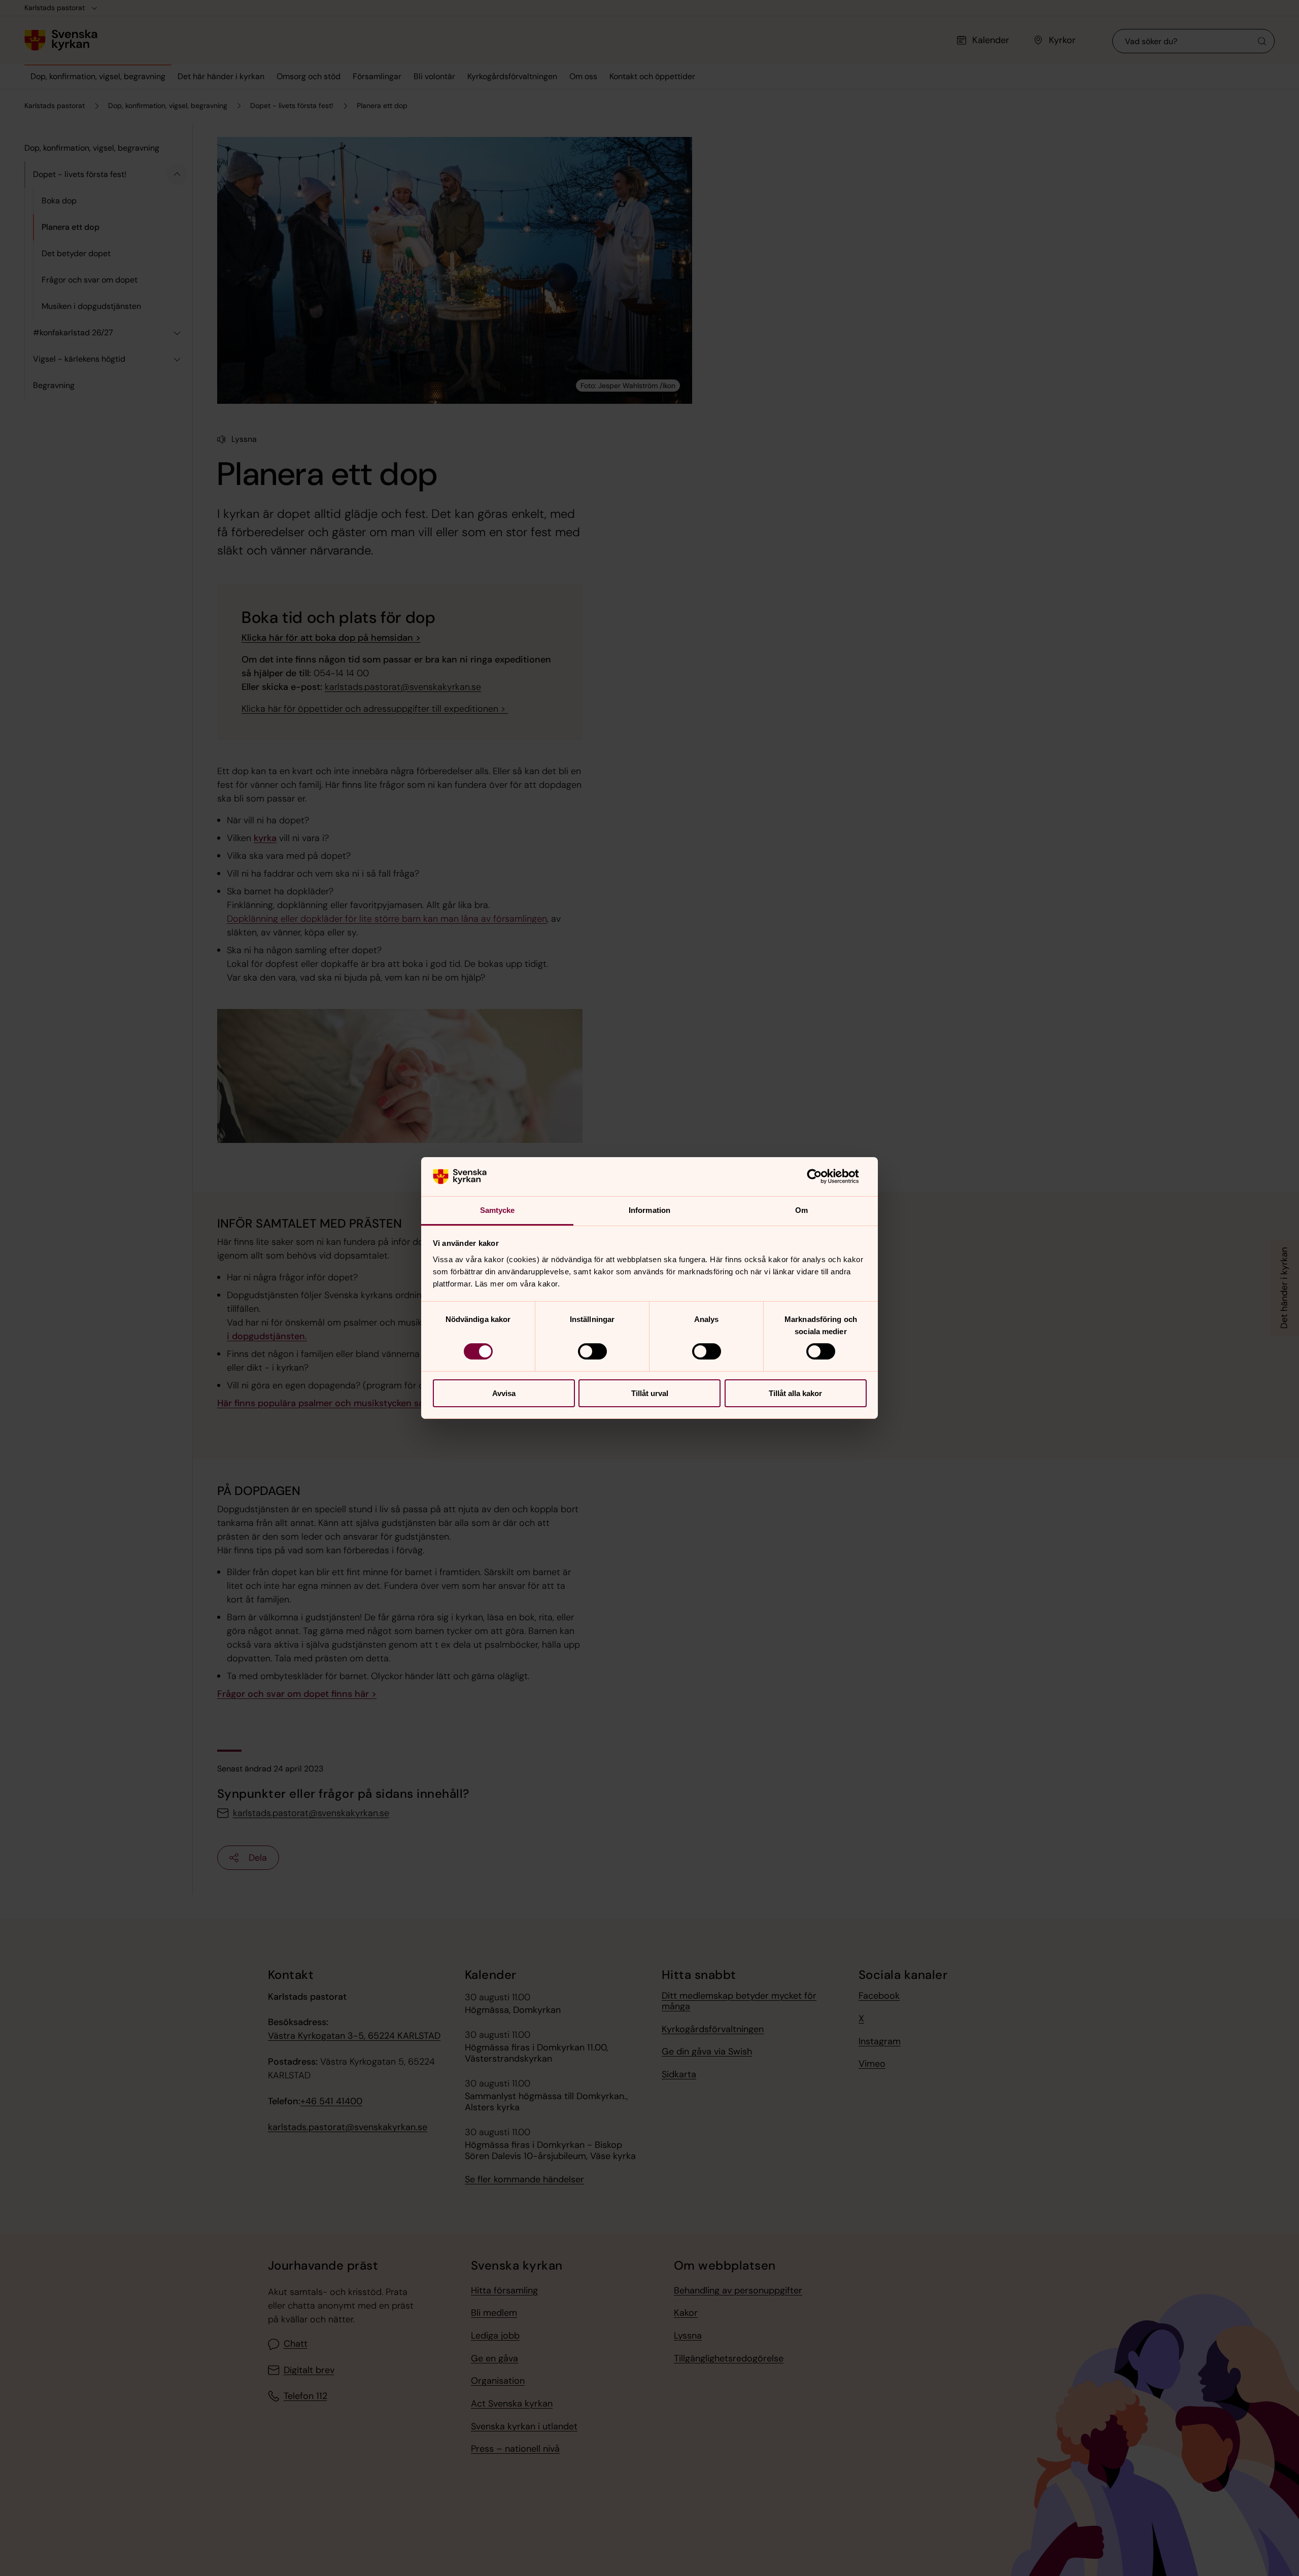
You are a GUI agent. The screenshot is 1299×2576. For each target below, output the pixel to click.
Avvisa (504, 1393)
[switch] (592, 1351)
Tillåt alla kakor (795, 1393)
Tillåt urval (650, 1393)
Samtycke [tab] (498, 1210)
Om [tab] (801, 1210)
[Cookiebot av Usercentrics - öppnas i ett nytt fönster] (822, 1176)
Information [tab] (649, 1210)
